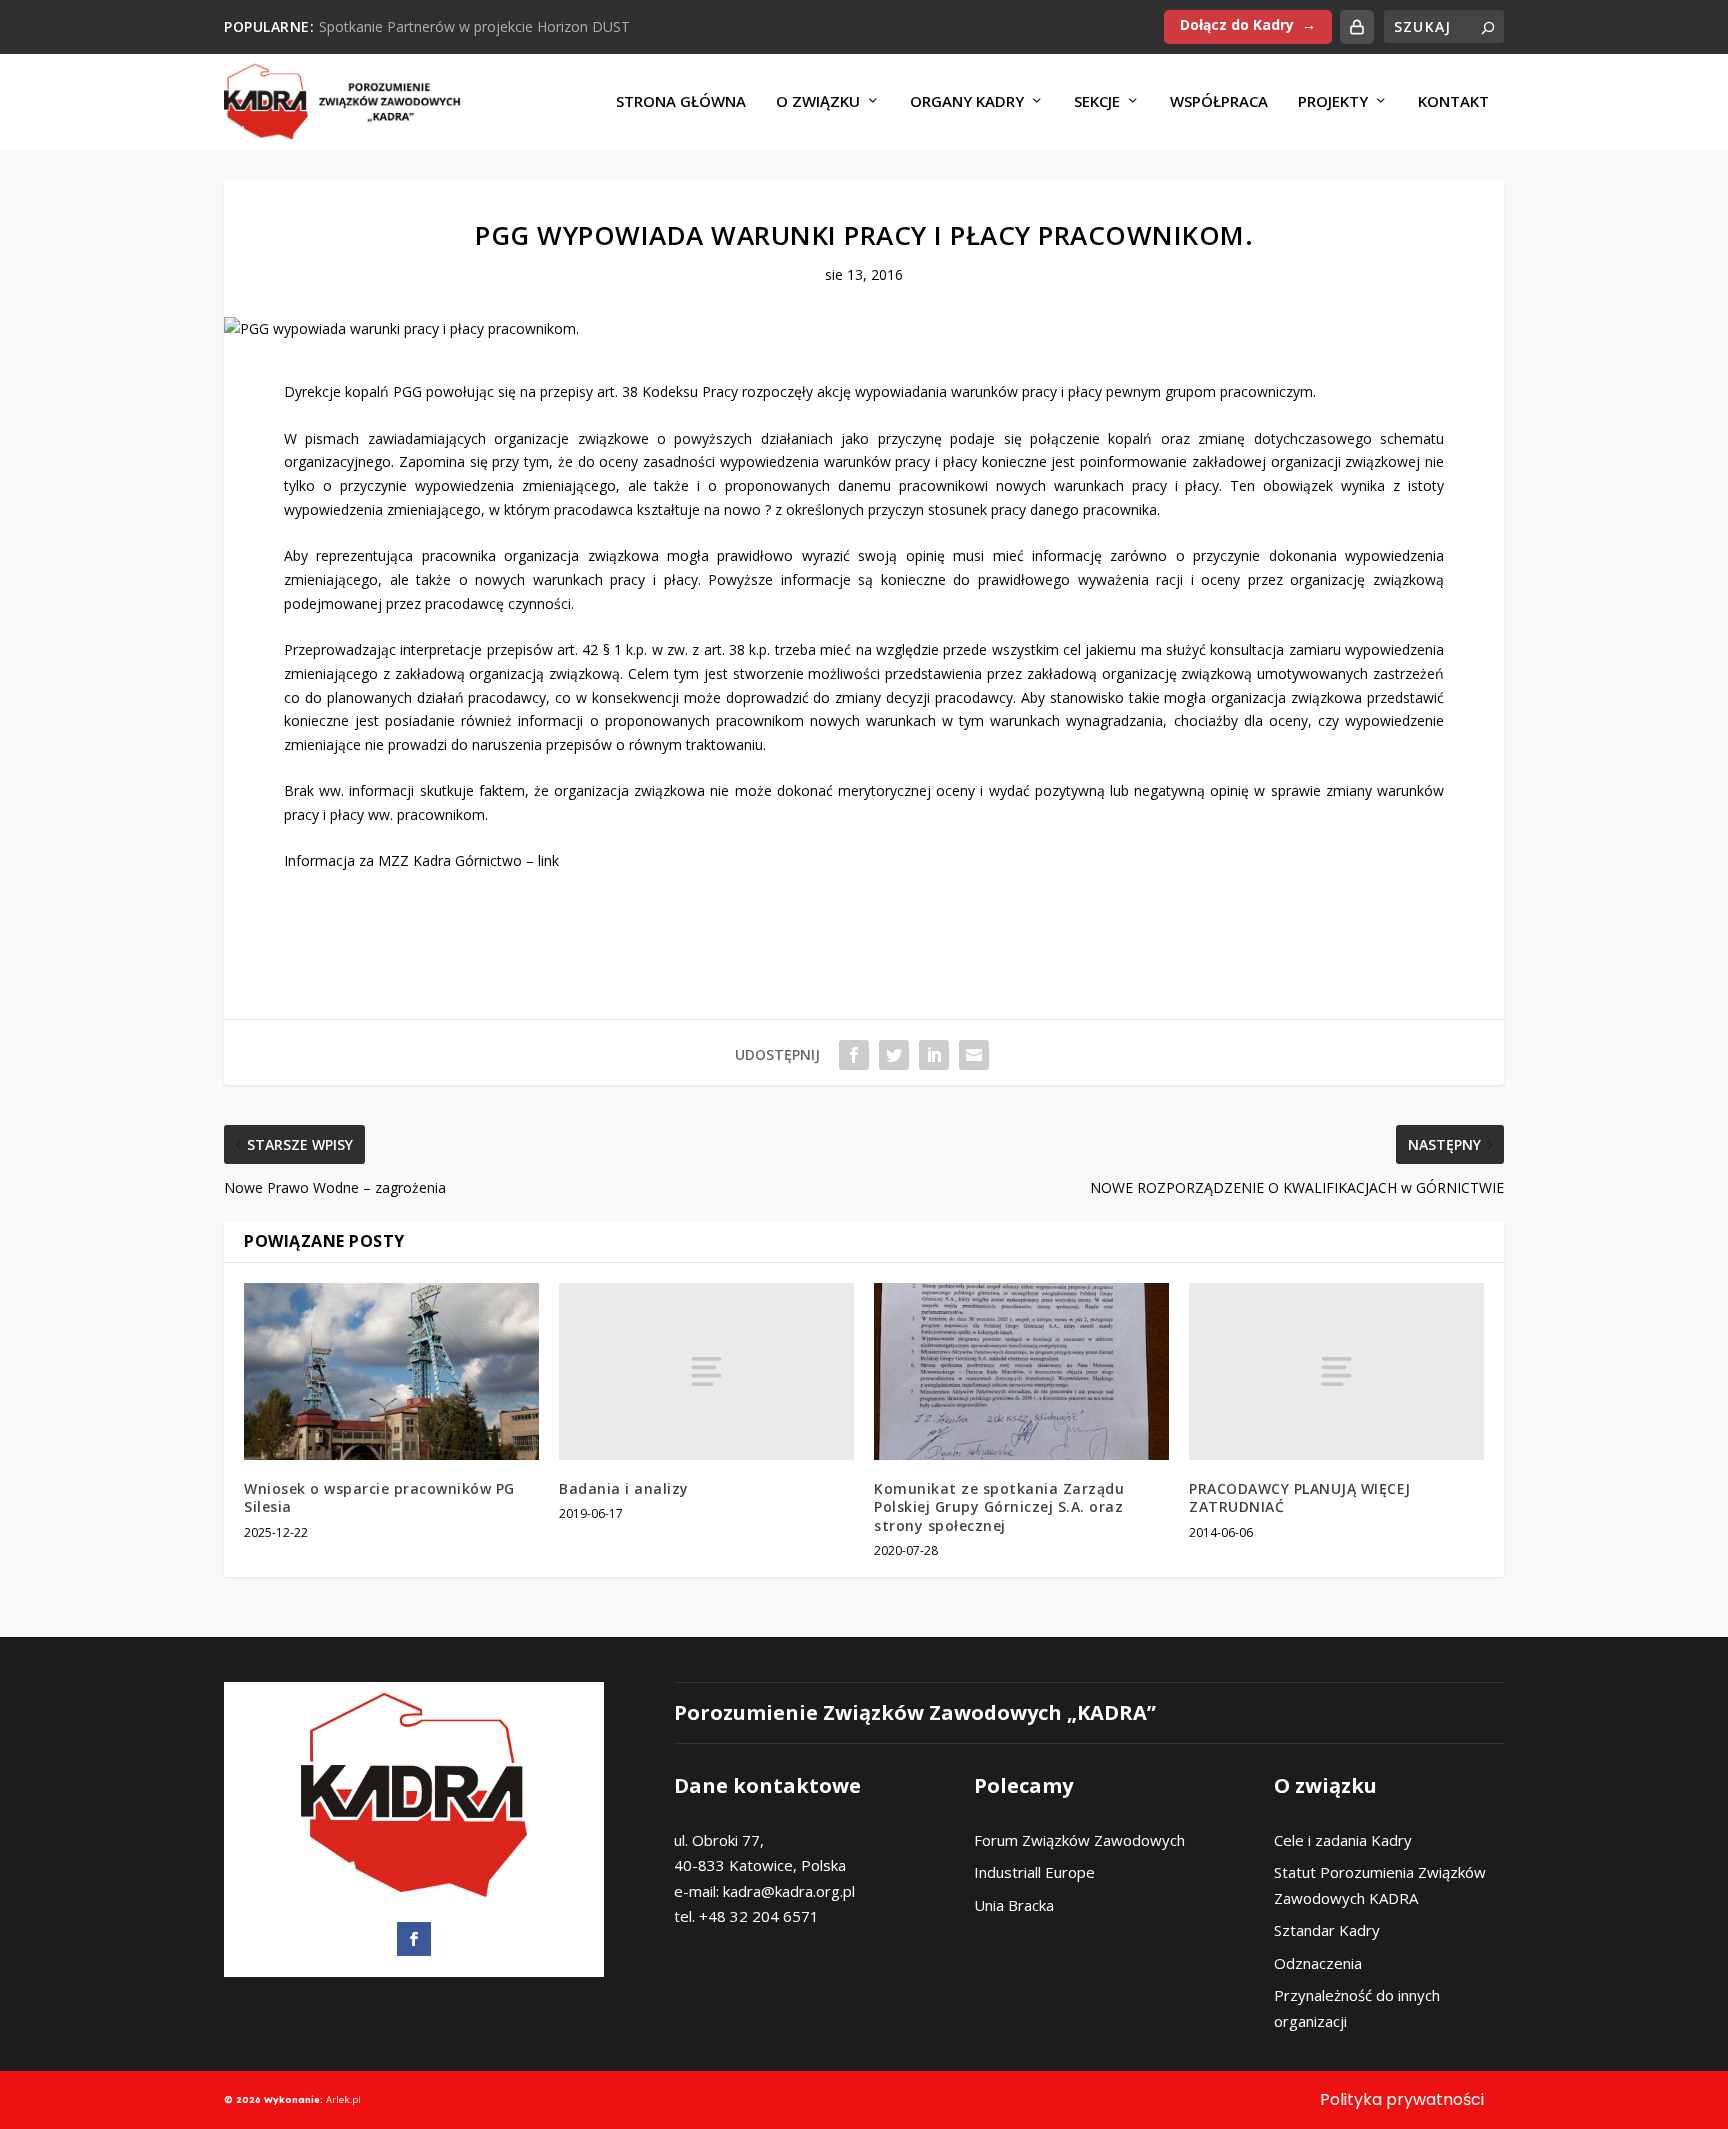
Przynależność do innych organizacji (1357, 2008)
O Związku (818, 102)
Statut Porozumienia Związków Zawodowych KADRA (1380, 1885)
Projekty (1333, 102)
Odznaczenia (1318, 1963)
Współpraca (1219, 102)
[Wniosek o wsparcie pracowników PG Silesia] (391, 1371)
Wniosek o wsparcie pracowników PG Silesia (379, 1497)
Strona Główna (681, 102)
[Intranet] (1357, 27)
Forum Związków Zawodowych (1079, 1840)
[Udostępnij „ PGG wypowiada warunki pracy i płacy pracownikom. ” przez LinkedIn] (934, 1055)
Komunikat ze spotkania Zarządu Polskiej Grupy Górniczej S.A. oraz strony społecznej (999, 1506)
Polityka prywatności (1402, 2099)
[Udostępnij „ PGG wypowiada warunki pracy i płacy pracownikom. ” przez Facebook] (854, 1055)
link (548, 860)
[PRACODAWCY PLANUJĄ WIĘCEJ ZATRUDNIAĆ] (1336, 1371)
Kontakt (1453, 102)
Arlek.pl (343, 2099)
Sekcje (1097, 102)
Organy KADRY (967, 102)
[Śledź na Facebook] (414, 1939)
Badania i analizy (624, 1488)
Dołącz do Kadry (1237, 24)
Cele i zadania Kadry (1343, 1840)
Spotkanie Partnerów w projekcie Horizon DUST (474, 26)
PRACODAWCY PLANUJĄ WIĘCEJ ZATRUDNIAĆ (1300, 1497)
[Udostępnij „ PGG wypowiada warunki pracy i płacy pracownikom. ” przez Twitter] (894, 1055)
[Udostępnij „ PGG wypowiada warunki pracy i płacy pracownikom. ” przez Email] (974, 1055)
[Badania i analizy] (706, 1371)
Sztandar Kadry (1327, 1930)
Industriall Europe (1034, 1872)
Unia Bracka (1014, 1905)
